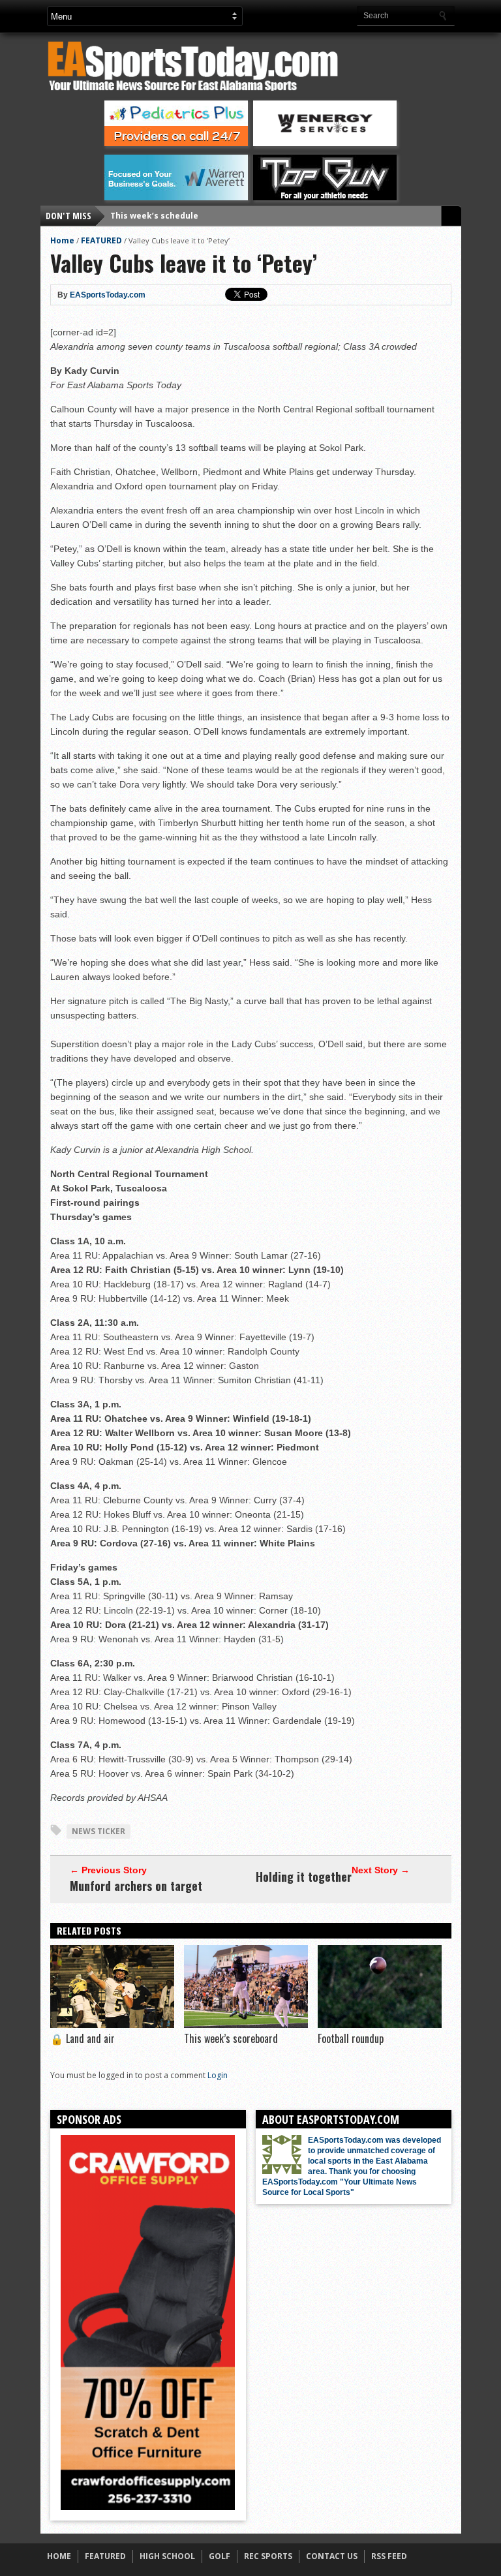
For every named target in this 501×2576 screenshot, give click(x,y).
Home (62, 240)
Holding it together (304, 1877)
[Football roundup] (380, 2025)
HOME (59, 2556)
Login (218, 2075)
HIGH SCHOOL (167, 2556)
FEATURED (101, 240)
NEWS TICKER (99, 1831)
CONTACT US (332, 2556)
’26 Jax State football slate (165, 216)
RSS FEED (389, 2556)
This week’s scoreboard (231, 2038)
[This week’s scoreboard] (246, 2025)
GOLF (220, 2556)
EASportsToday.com (108, 295)
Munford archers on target (136, 1886)
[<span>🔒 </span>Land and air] (112, 2025)
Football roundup (351, 2038)
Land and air (83, 2038)
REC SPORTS (268, 2556)
